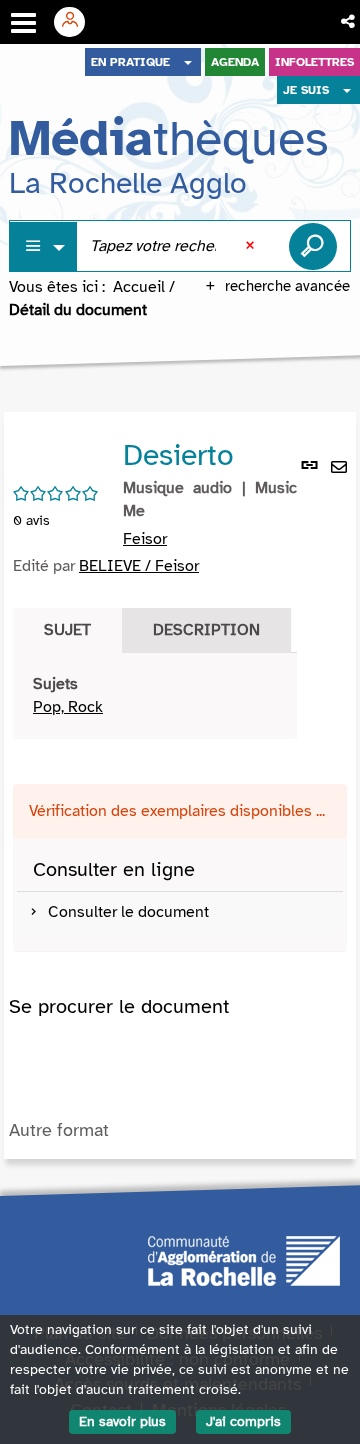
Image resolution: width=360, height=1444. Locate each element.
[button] (349, 22)
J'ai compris (243, 1421)
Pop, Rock (68, 707)
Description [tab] (206, 630)
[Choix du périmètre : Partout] (44, 246)
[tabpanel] (155, 696)
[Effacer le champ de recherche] (252, 246)
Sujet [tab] (67, 630)
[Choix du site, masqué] (188, 62)
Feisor (145, 539)
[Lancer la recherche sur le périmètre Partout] (313, 246)
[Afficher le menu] (23, 23)
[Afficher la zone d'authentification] (77, 22)
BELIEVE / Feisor (139, 566)
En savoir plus (122, 1421)
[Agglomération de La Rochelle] (244, 1259)
